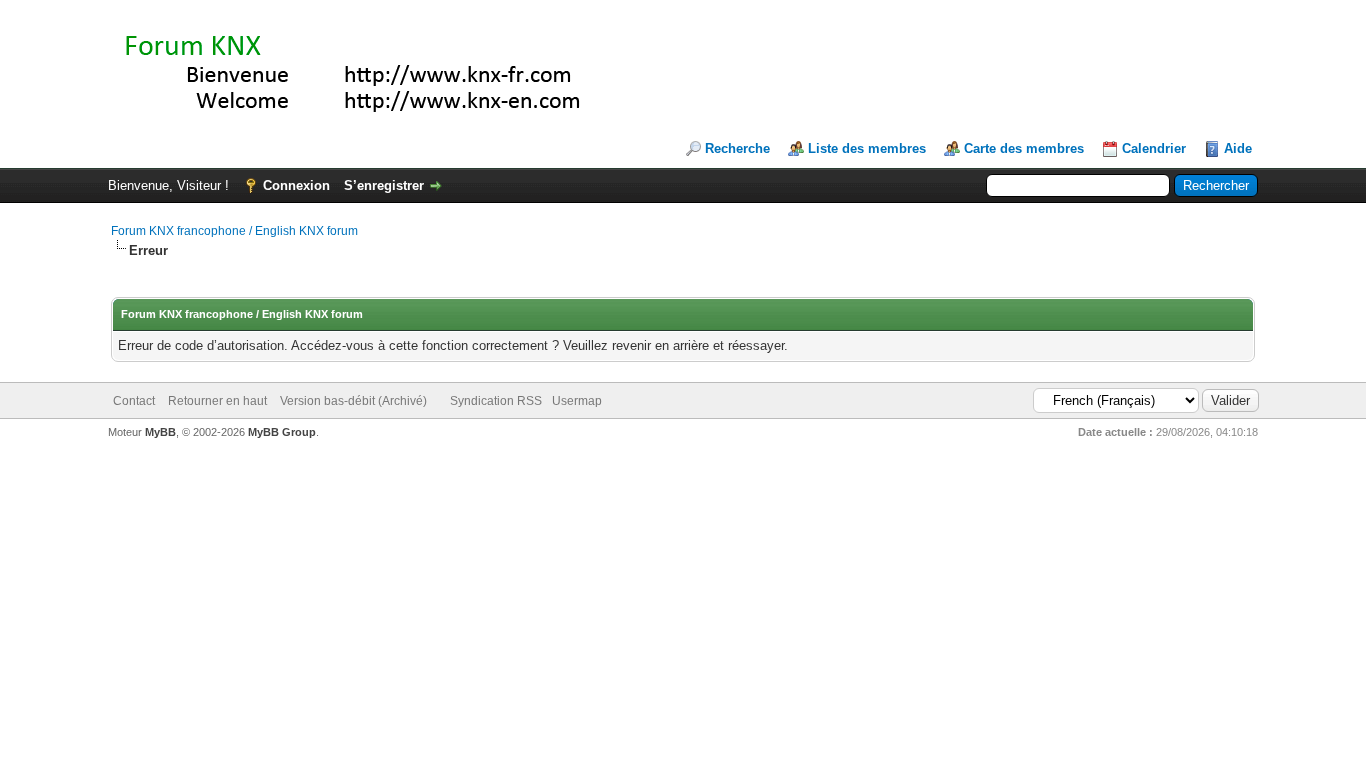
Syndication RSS (496, 401)
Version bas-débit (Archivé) (353, 401)
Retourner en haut (217, 401)
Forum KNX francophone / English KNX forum (234, 231)
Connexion (296, 185)
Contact (134, 401)
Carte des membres (1024, 148)
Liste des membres (867, 148)
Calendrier (1154, 148)
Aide (1238, 148)
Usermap (577, 401)
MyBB (160, 432)
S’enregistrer (384, 185)
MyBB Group (282, 432)
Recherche (737, 148)
